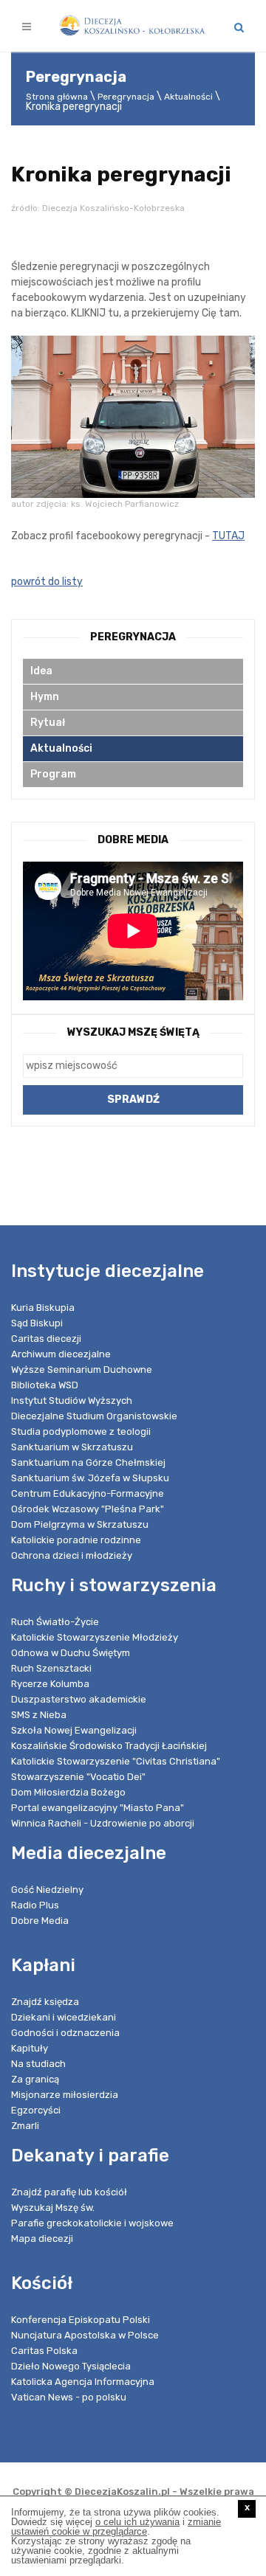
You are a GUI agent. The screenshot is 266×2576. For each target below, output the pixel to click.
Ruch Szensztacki (51, 1668)
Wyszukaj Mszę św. (53, 2208)
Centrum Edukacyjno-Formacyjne (88, 1493)
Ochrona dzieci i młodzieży (72, 1555)
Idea (41, 671)
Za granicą (35, 2079)
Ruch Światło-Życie (55, 1622)
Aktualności (188, 97)
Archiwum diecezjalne (61, 1354)
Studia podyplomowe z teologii (81, 1431)
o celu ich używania (137, 2522)
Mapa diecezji (42, 2239)
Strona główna (57, 97)
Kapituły (30, 2048)
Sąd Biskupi (37, 1323)
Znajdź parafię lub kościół (69, 2192)
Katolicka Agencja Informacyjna (83, 2382)
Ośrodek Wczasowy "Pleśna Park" (88, 1509)
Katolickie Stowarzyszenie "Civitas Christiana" (116, 1761)
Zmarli (25, 2126)
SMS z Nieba (39, 1715)
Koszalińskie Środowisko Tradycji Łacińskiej (109, 1746)
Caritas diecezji (46, 1339)
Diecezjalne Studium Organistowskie (94, 1416)
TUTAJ (228, 536)
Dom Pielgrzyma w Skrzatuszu (80, 1524)
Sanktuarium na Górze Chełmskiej (88, 1462)
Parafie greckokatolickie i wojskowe (92, 2223)
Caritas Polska (44, 2351)
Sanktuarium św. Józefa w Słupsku (90, 1478)
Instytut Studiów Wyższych (72, 1400)
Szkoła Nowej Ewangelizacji (74, 1730)
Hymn (45, 697)
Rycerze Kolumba (50, 1684)
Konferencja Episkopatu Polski (81, 2320)
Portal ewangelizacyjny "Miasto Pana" (98, 1808)
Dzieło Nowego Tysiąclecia (71, 2366)
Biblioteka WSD (45, 1385)
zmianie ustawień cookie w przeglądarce (116, 2527)
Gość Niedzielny (47, 1890)
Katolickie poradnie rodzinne (76, 1540)
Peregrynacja (126, 97)
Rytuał (48, 723)
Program (53, 774)
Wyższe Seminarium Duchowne (82, 1370)
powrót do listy (47, 582)
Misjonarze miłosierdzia (65, 2095)
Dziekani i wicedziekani (64, 2017)
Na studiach (38, 2064)
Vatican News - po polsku (69, 2397)
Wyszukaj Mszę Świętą (133, 1032)
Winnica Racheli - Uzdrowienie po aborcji (103, 1823)
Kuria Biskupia (43, 1308)
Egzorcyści (36, 2110)
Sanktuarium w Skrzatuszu (72, 1447)
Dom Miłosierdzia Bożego (68, 1792)
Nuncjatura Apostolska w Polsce (85, 2335)
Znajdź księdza (45, 2002)
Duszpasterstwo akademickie (79, 1699)
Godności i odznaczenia (65, 2033)
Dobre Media (40, 1921)
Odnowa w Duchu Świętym (71, 1653)
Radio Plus (35, 1905)
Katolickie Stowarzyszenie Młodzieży (95, 1637)
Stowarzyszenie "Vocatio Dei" (78, 1777)
